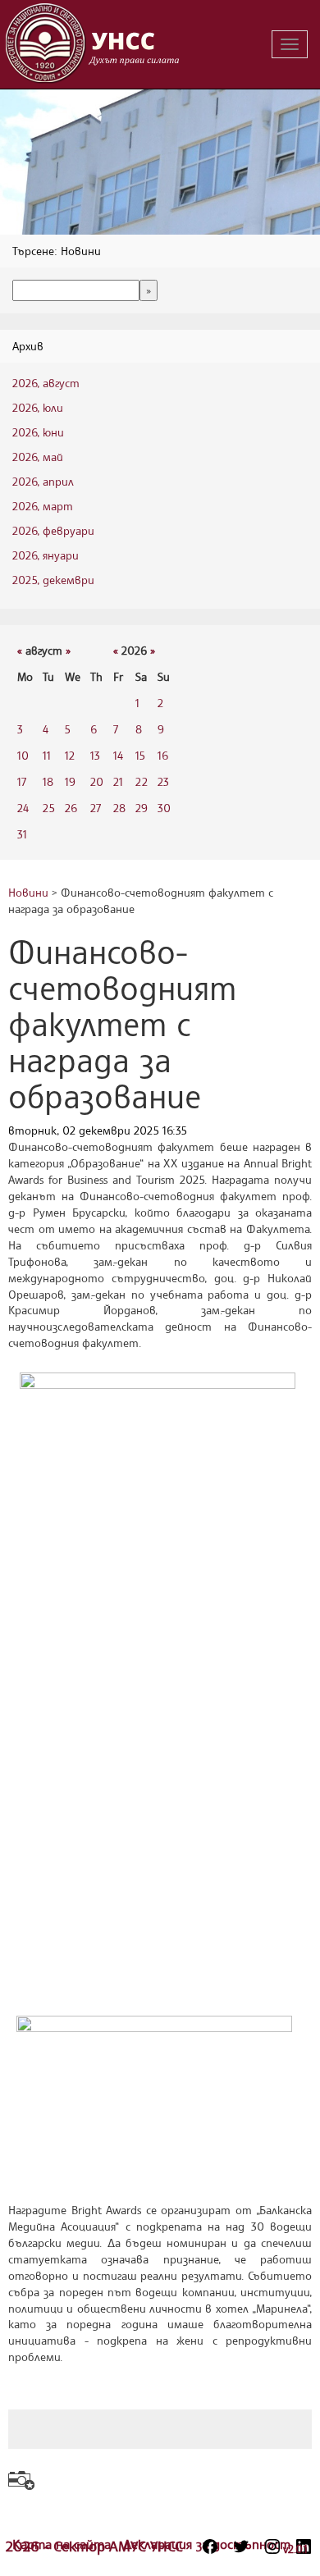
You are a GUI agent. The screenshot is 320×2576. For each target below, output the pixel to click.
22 (142, 781)
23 (163, 781)
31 (22, 834)
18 (48, 781)
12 (70, 755)
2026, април (43, 481)
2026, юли (38, 407)
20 (97, 781)
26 (71, 808)
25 (49, 808)
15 (140, 755)
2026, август (46, 383)
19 (70, 781)
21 (118, 781)
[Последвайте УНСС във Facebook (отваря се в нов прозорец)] (210, 2546)
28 (119, 808)
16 (163, 755)
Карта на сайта (64, 2544)
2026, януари (46, 555)
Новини (28, 892)
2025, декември (53, 580)
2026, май (38, 457)
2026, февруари (53, 530)
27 (96, 808)
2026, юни (38, 432)
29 (142, 808)
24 (23, 808)
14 (118, 755)
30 (164, 808)
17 (22, 781)
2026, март (43, 506)
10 (23, 755)
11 (47, 755)
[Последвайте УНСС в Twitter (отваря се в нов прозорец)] (241, 2546)
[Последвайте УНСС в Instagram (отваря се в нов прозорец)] (272, 2546)
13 (95, 755)
